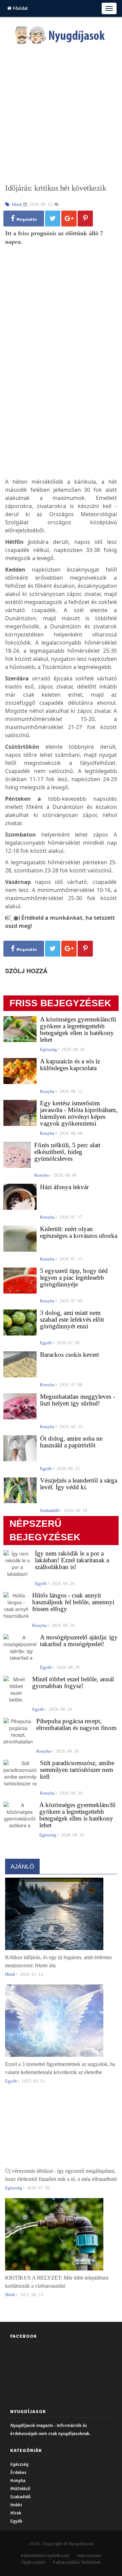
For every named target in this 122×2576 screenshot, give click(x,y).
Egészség (19, 2464)
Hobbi (16, 2505)
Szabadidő (20, 2497)
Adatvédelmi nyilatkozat (45, 2556)
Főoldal (20, 8)
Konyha (18, 2481)
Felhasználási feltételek (77, 2562)
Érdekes (18, 2472)
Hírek (16, 2513)
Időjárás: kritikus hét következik (56, 188)
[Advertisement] (61, 114)
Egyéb (16, 2521)
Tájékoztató (33, 2562)
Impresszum (89, 2556)
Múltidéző (20, 2489)
